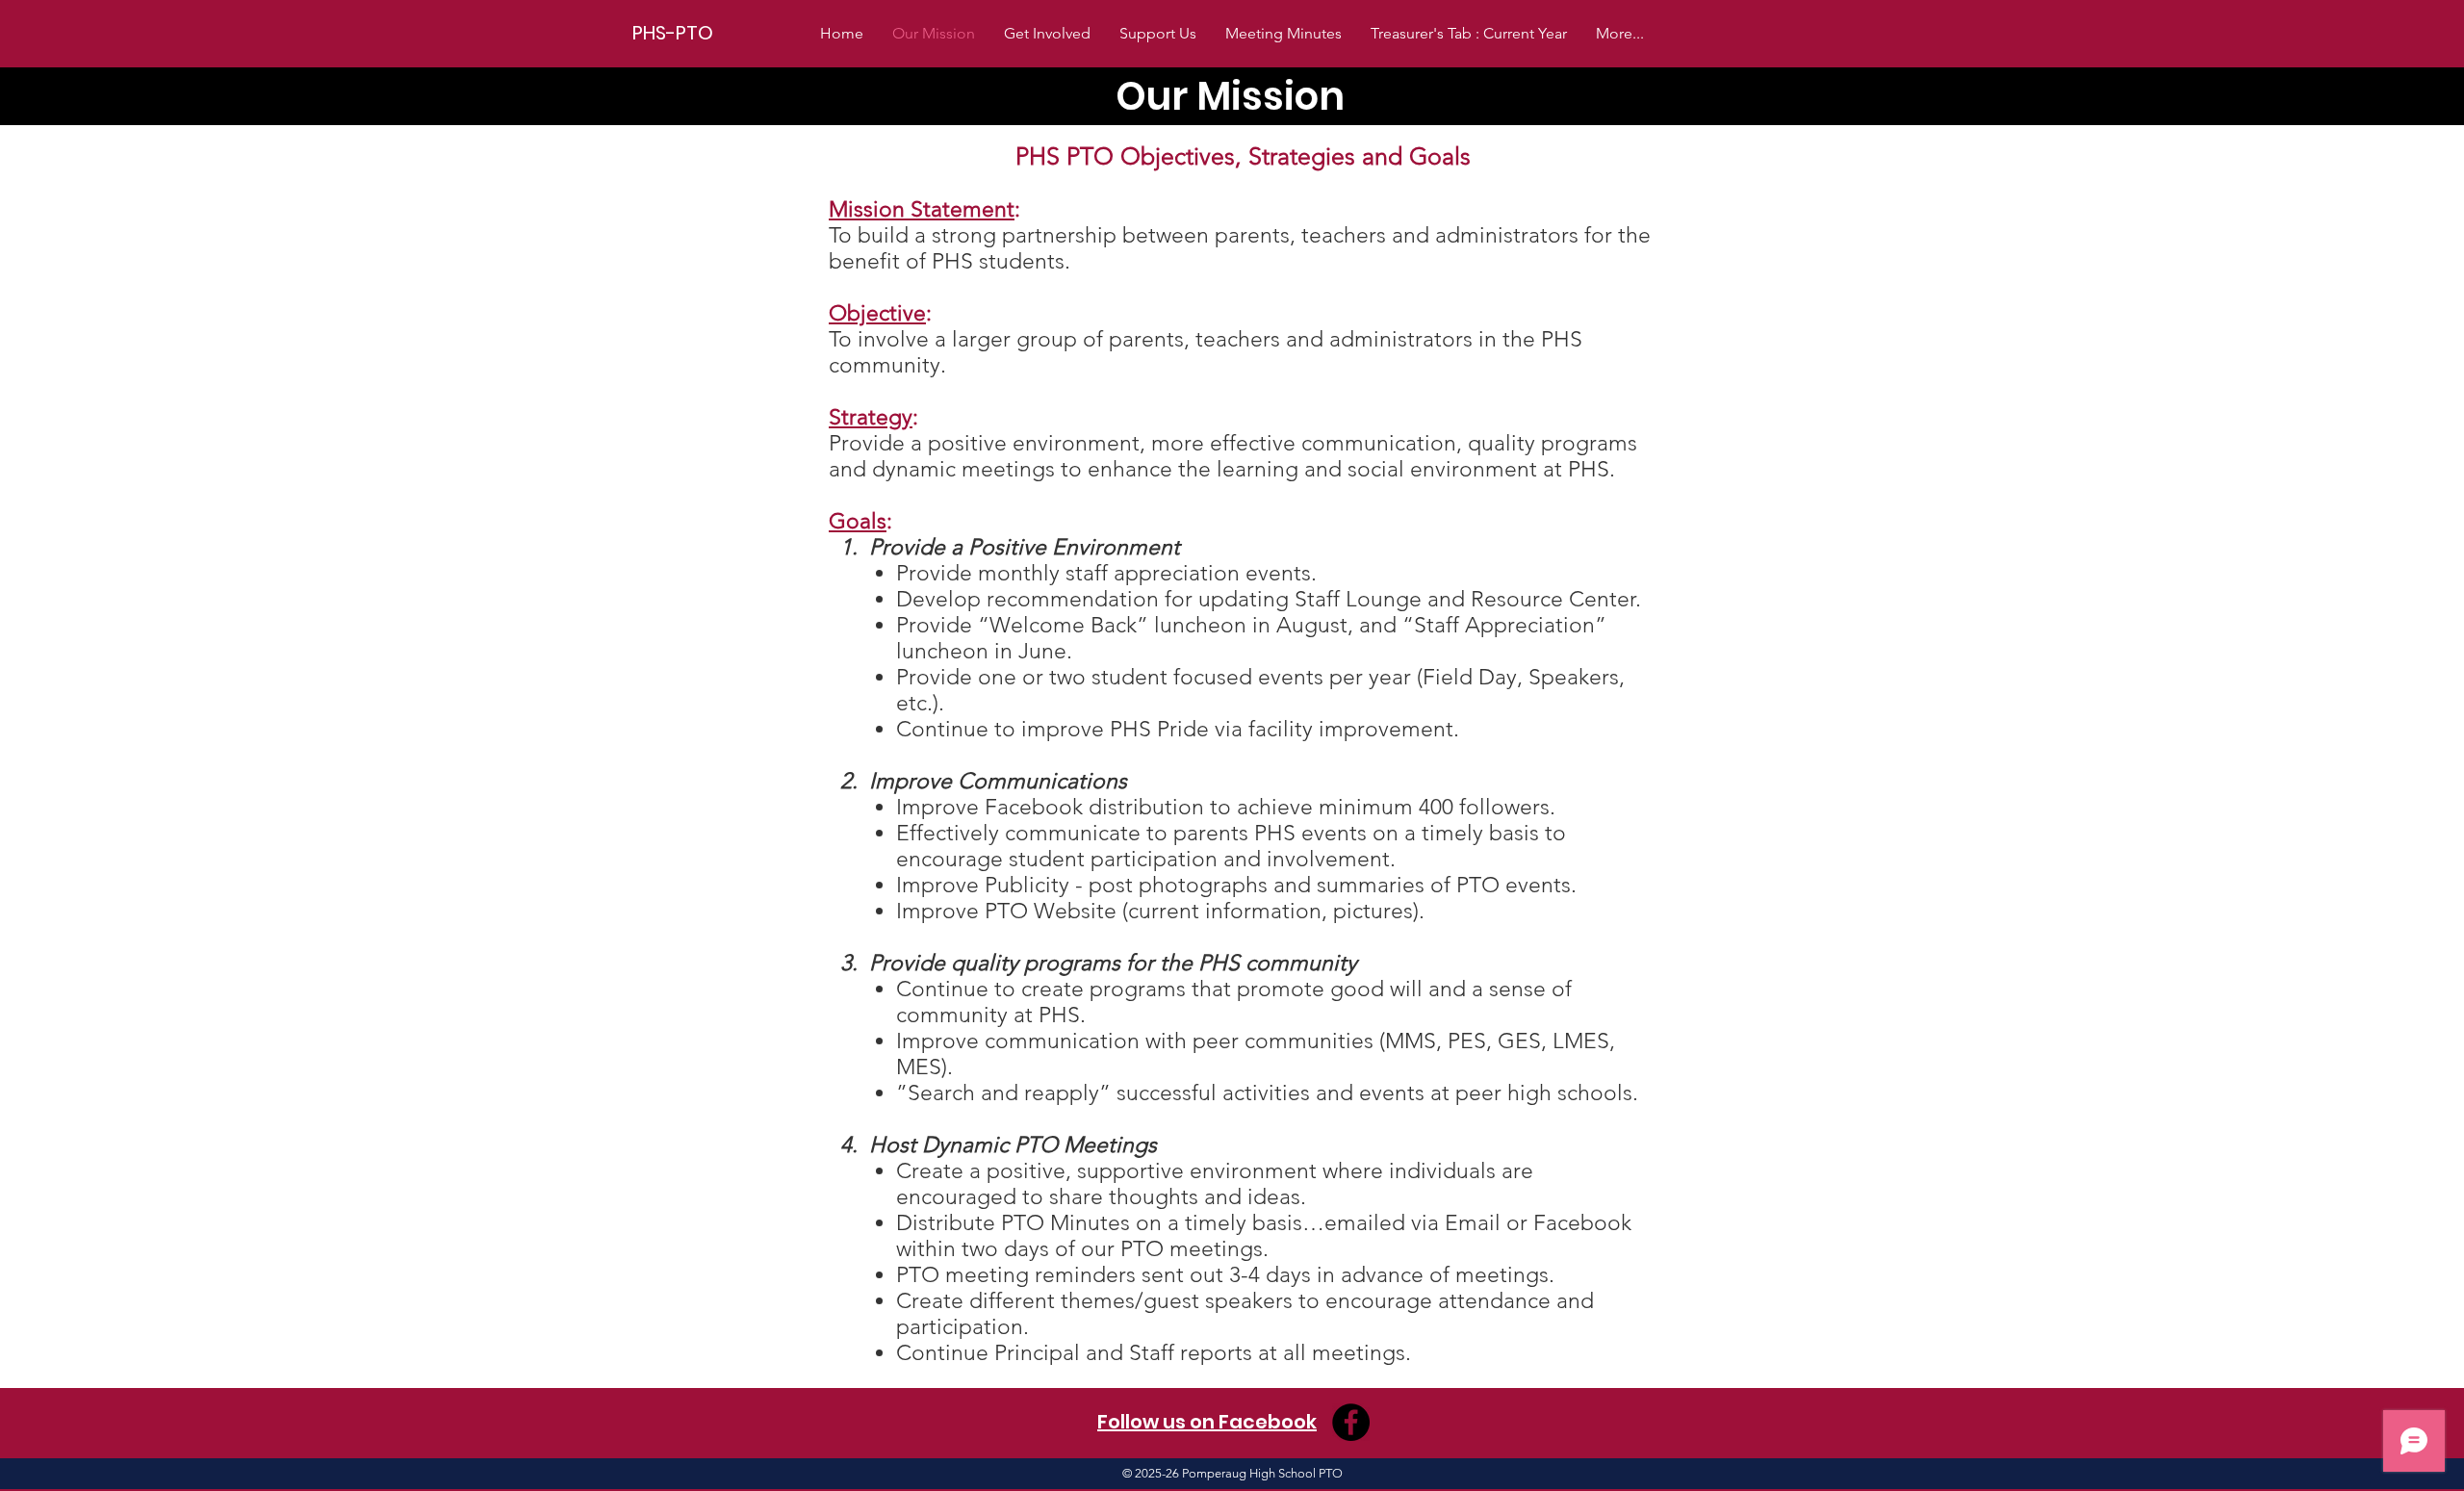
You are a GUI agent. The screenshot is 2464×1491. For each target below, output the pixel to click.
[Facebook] (1351, 1422)
